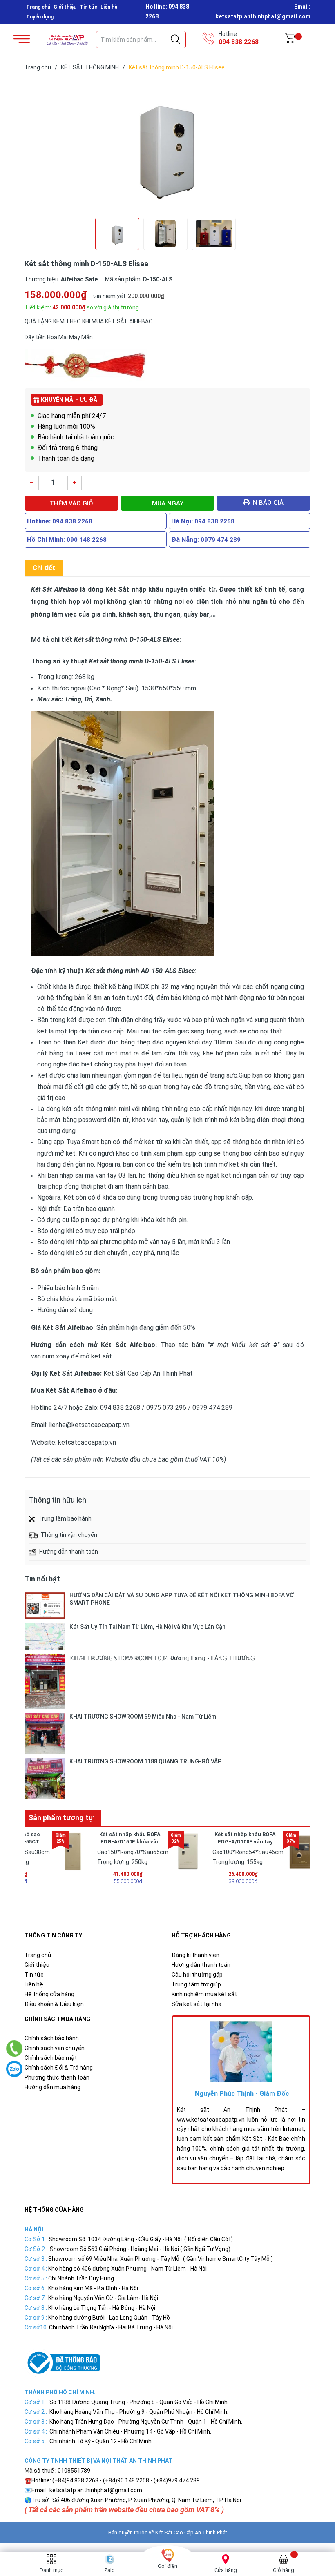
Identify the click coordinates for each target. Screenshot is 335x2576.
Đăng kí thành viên (195, 1955)
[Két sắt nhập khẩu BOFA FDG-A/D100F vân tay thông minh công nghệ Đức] (188, 1851)
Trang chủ (38, 7)
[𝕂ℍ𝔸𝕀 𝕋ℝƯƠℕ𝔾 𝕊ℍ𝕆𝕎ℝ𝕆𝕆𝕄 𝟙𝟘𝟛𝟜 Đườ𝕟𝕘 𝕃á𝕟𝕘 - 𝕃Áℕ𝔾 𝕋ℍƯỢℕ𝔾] (45, 1682)
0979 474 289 (221, 540)
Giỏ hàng (284, 2570)
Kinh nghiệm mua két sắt (204, 1994)
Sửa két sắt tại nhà (197, 2004)
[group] (167, 146)
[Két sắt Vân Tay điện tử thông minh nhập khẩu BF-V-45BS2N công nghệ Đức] (303, 1851)
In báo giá (267, 503)
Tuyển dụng (40, 17)
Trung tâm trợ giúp (196, 1984)
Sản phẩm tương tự (61, 1818)
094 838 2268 (239, 42)
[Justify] (175, 40)
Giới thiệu (65, 7)
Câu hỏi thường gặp (197, 1975)
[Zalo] (14, 2069)
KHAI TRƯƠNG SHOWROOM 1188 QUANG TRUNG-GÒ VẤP (145, 1761)
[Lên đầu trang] (308, 2533)
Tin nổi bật (42, 1579)
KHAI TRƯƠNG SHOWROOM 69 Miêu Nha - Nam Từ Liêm (143, 1717)
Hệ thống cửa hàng (49, 1994)
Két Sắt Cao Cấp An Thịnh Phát (191, 2533)
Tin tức (88, 7)
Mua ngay (168, 503)
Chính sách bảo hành (52, 2038)
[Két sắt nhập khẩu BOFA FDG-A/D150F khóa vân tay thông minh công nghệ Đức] (73, 1851)
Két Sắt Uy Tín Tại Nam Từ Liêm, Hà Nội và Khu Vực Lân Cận (147, 1627)
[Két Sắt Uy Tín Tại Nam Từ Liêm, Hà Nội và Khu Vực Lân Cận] (45, 1637)
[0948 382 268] (15, 2048)
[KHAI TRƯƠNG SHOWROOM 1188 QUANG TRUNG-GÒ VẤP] (45, 1778)
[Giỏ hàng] (290, 40)
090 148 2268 (87, 540)
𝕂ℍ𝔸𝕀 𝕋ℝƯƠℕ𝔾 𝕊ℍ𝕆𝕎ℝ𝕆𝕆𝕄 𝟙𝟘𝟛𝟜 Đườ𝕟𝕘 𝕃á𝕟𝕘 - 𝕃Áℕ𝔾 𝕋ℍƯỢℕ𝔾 (162, 1658)
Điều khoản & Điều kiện (54, 2004)
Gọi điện (167, 2566)
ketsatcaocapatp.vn (87, 1442)
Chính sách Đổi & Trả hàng (59, 2068)
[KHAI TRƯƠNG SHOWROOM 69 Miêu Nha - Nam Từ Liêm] (45, 1733)
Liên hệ (109, 7)
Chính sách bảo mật (51, 2058)
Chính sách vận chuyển (55, 2048)
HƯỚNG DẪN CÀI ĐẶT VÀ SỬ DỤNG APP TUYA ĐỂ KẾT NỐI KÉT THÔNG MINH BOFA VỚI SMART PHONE (183, 1599)
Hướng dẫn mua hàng (52, 2087)
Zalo (109, 2570)
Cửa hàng (226, 2570)
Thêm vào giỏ (71, 503)
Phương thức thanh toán (57, 2077)
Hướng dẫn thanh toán (201, 1965)
